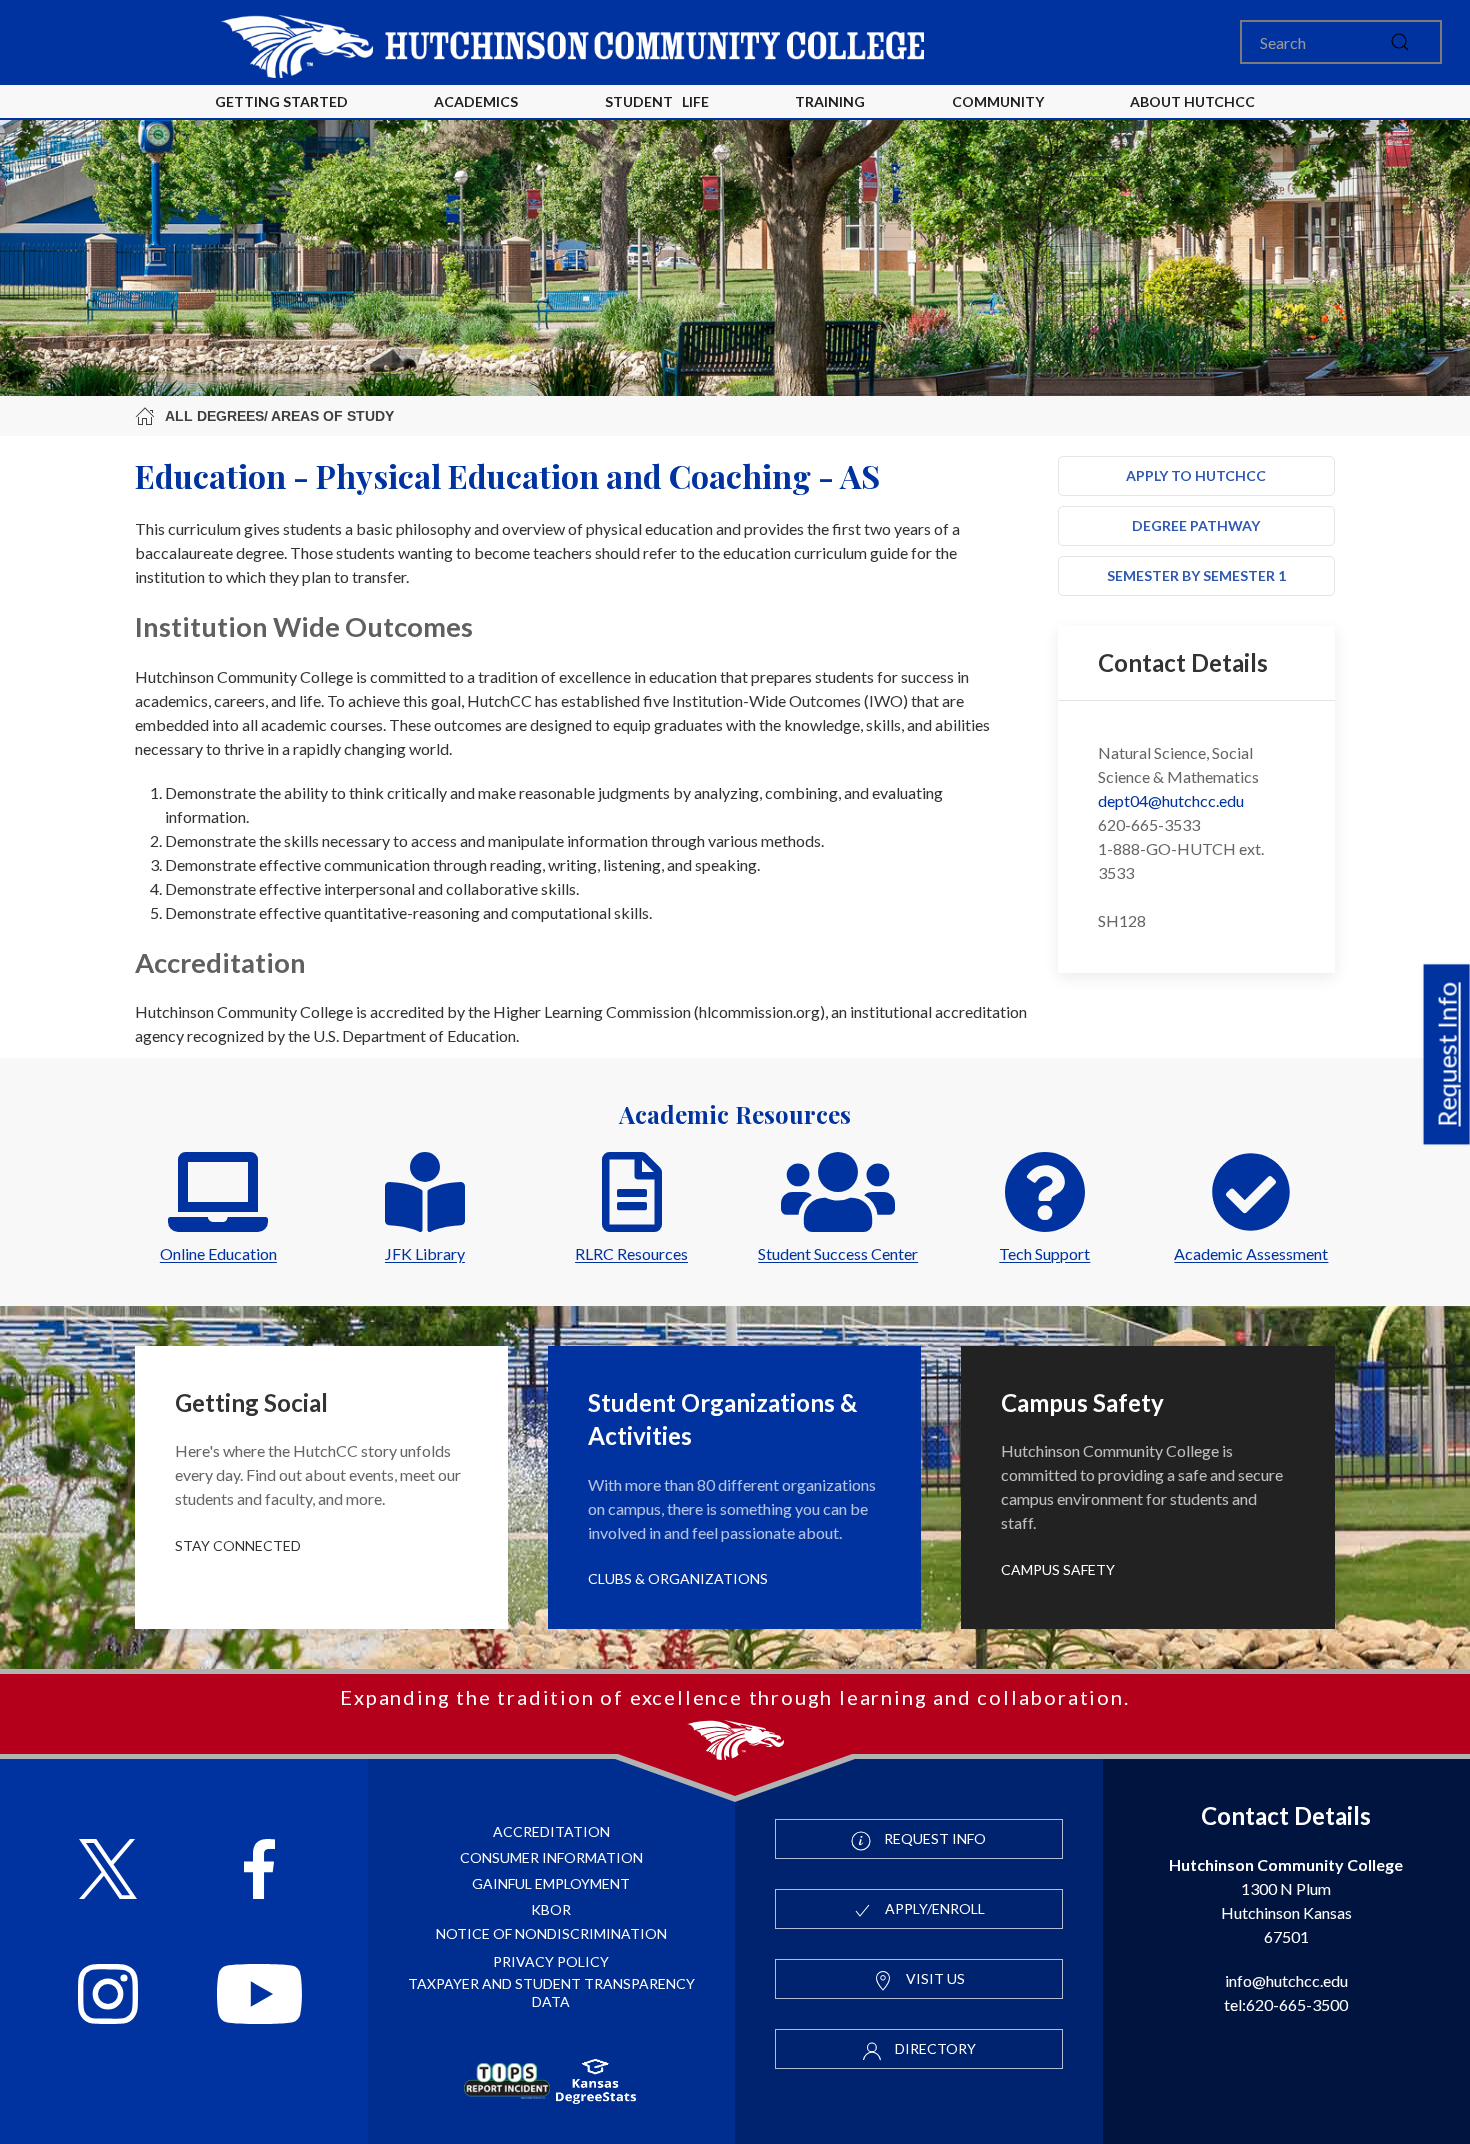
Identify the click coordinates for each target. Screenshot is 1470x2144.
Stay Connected (238, 1545)
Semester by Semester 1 (1196, 575)
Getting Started (281, 101)
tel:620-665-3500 (1286, 2004)
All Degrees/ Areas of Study (279, 416)
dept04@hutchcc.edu (1171, 800)
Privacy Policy (551, 1961)
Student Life (657, 101)
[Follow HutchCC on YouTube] (259, 1996)
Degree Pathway (1196, 525)
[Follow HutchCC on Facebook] (259, 1871)
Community (998, 101)
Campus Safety (1058, 1569)
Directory (934, 2048)
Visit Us (934, 1978)
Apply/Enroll (933, 1908)
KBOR (551, 1909)
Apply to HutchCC (1196, 475)
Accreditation (551, 1831)
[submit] (1400, 42)
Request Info (1447, 1055)
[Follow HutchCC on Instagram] (108, 1996)
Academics (476, 101)
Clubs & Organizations (678, 1578)
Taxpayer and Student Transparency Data (551, 1992)
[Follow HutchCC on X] (108, 1871)
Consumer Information (551, 1857)
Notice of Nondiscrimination (551, 1933)
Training (830, 101)
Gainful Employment (551, 1883)
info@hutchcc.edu (1286, 1980)
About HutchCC (1192, 101)
